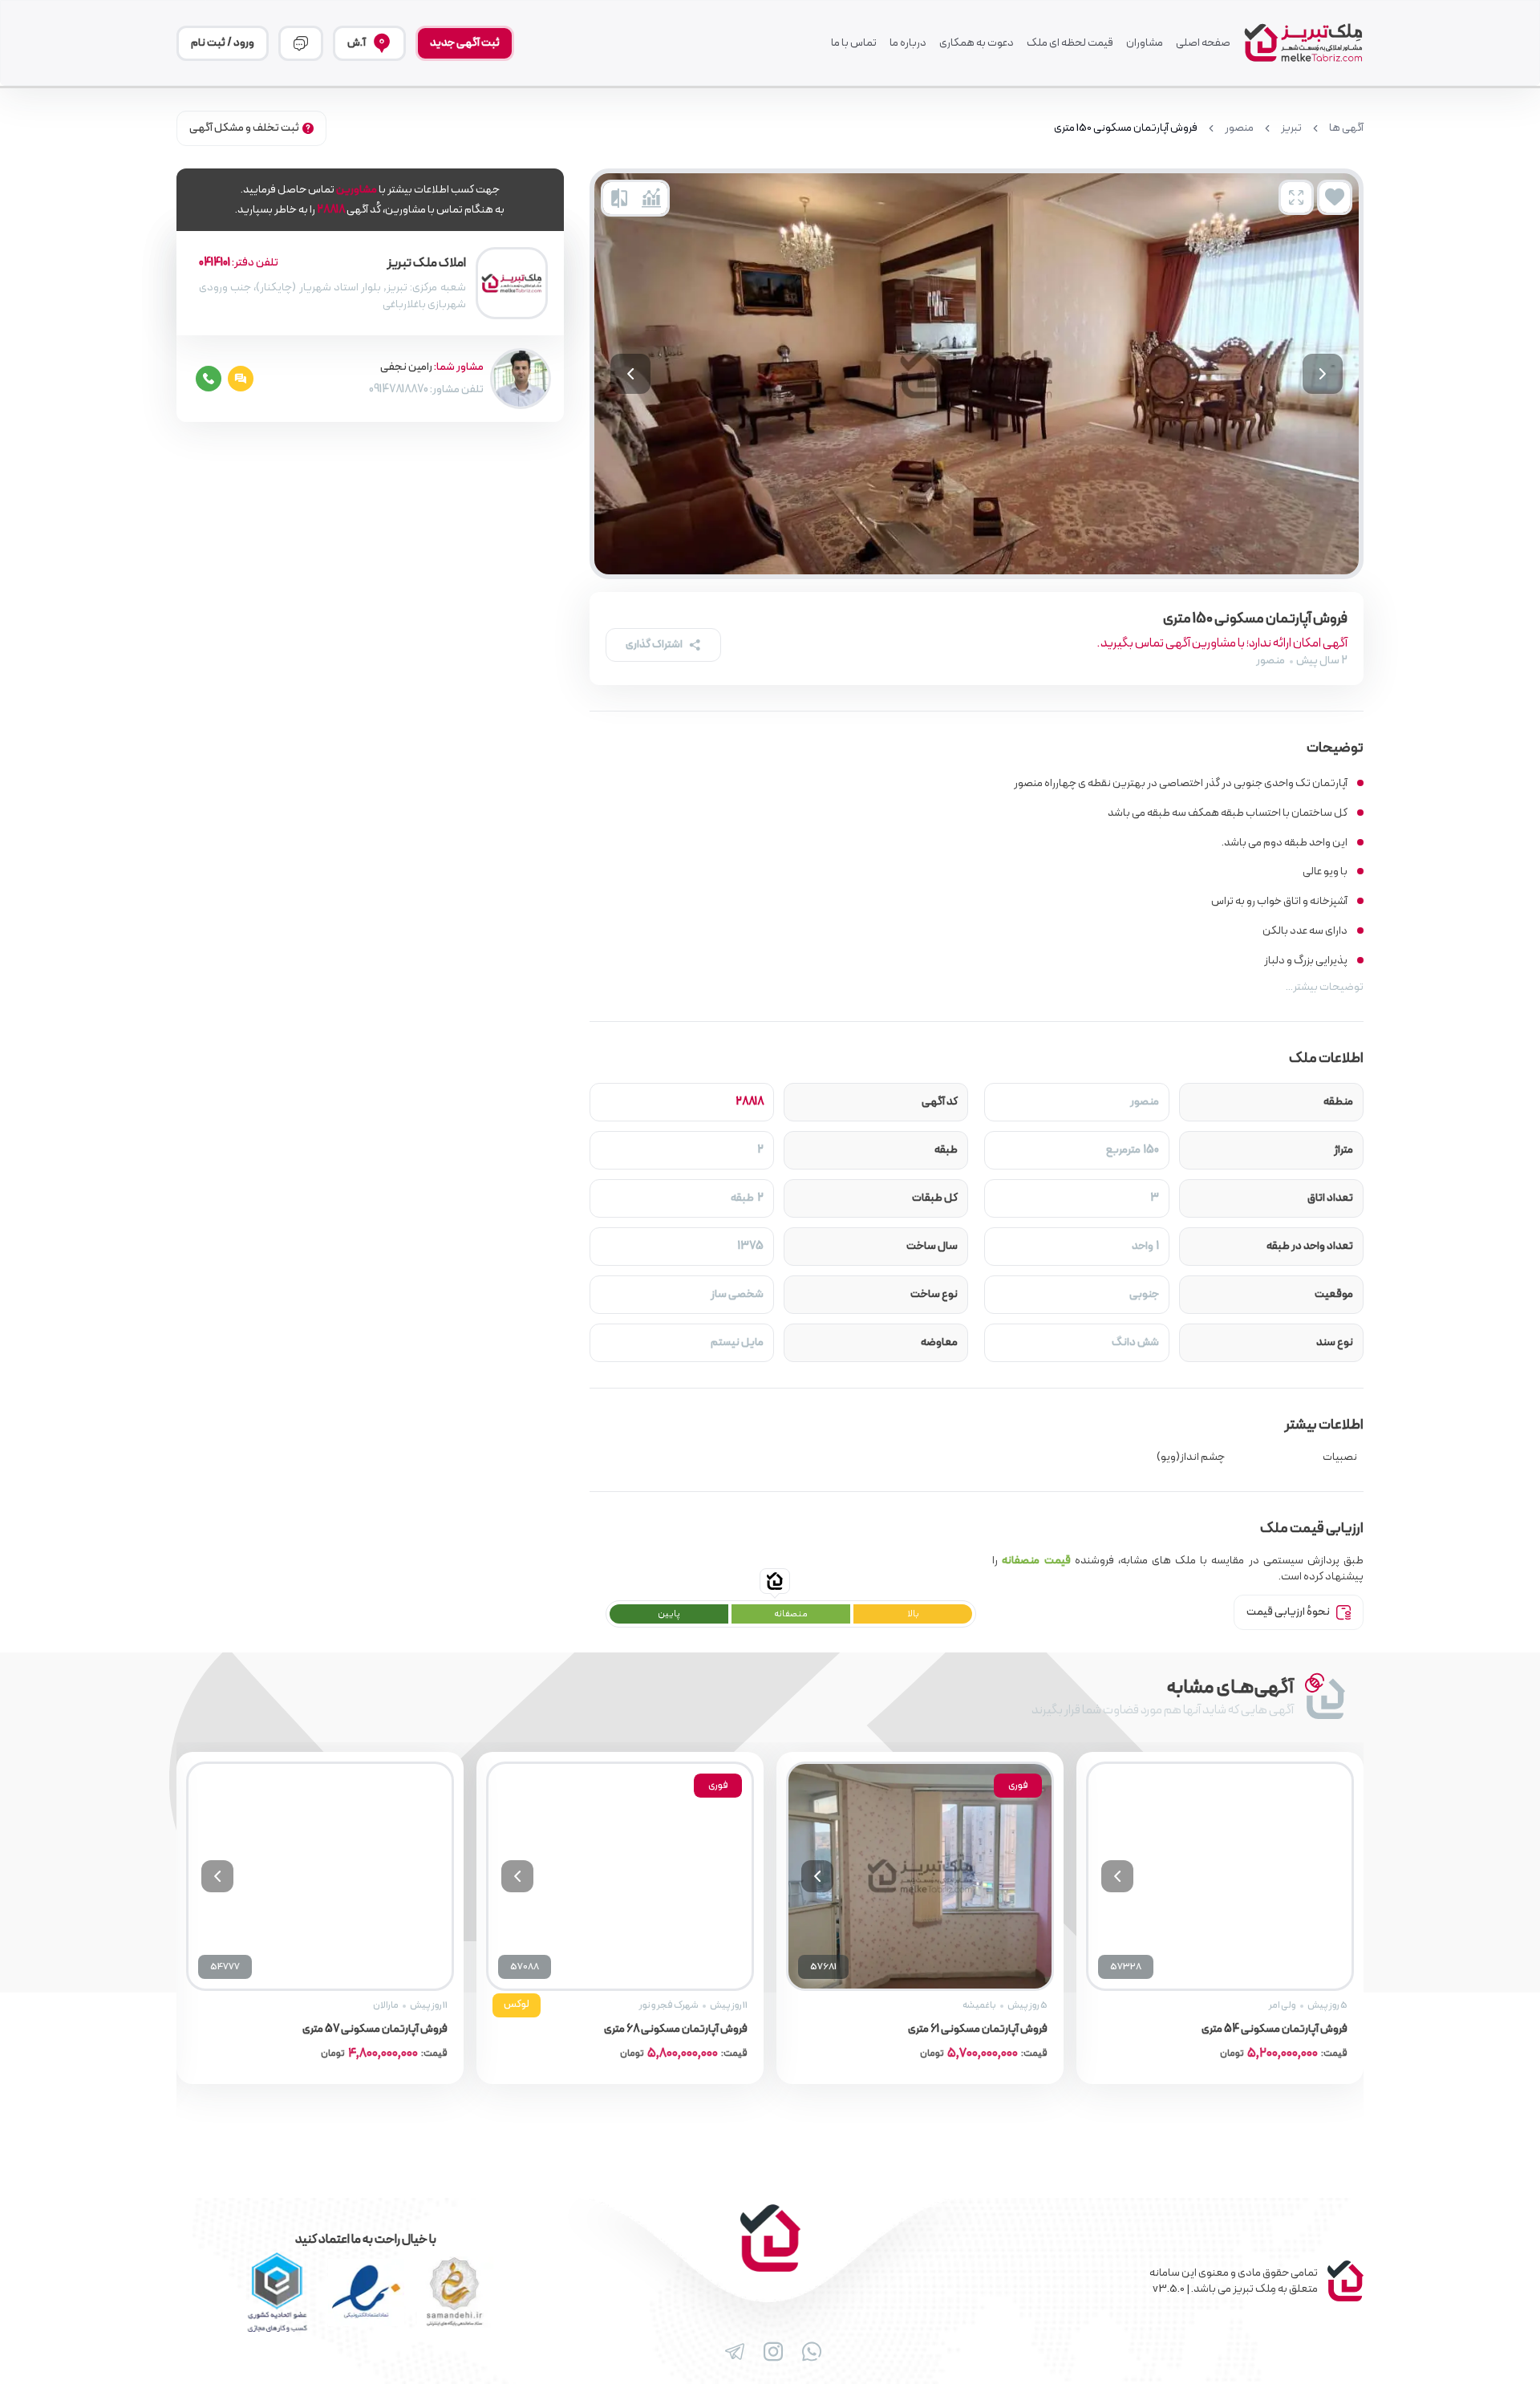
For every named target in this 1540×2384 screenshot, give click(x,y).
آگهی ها (1346, 128)
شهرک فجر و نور (669, 2005)
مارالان (386, 2005)
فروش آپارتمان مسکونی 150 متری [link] (1126, 128)
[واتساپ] (808, 2352)
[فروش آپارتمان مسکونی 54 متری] (1220, 1876)
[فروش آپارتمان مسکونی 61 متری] (920, 1876)
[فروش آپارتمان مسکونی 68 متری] (620, 1876)
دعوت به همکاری (977, 43)
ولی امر (1283, 2005)
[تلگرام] (731, 2352)
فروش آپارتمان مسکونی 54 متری (1275, 2029)
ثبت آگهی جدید (465, 43)
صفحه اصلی (1203, 43)
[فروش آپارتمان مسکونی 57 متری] (320, 1876)
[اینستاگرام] (770, 2352)
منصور (1239, 128)
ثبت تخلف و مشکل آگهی (244, 128)
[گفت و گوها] (301, 43)
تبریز (1291, 128)
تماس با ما (854, 43)
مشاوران (1145, 43)
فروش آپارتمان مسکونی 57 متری (375, 2029)
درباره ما (908, 43)
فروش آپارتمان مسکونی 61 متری (978, 2029)
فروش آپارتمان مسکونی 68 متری (676, 2029)
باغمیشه (979, 2005)
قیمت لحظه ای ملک (1070, 43)
